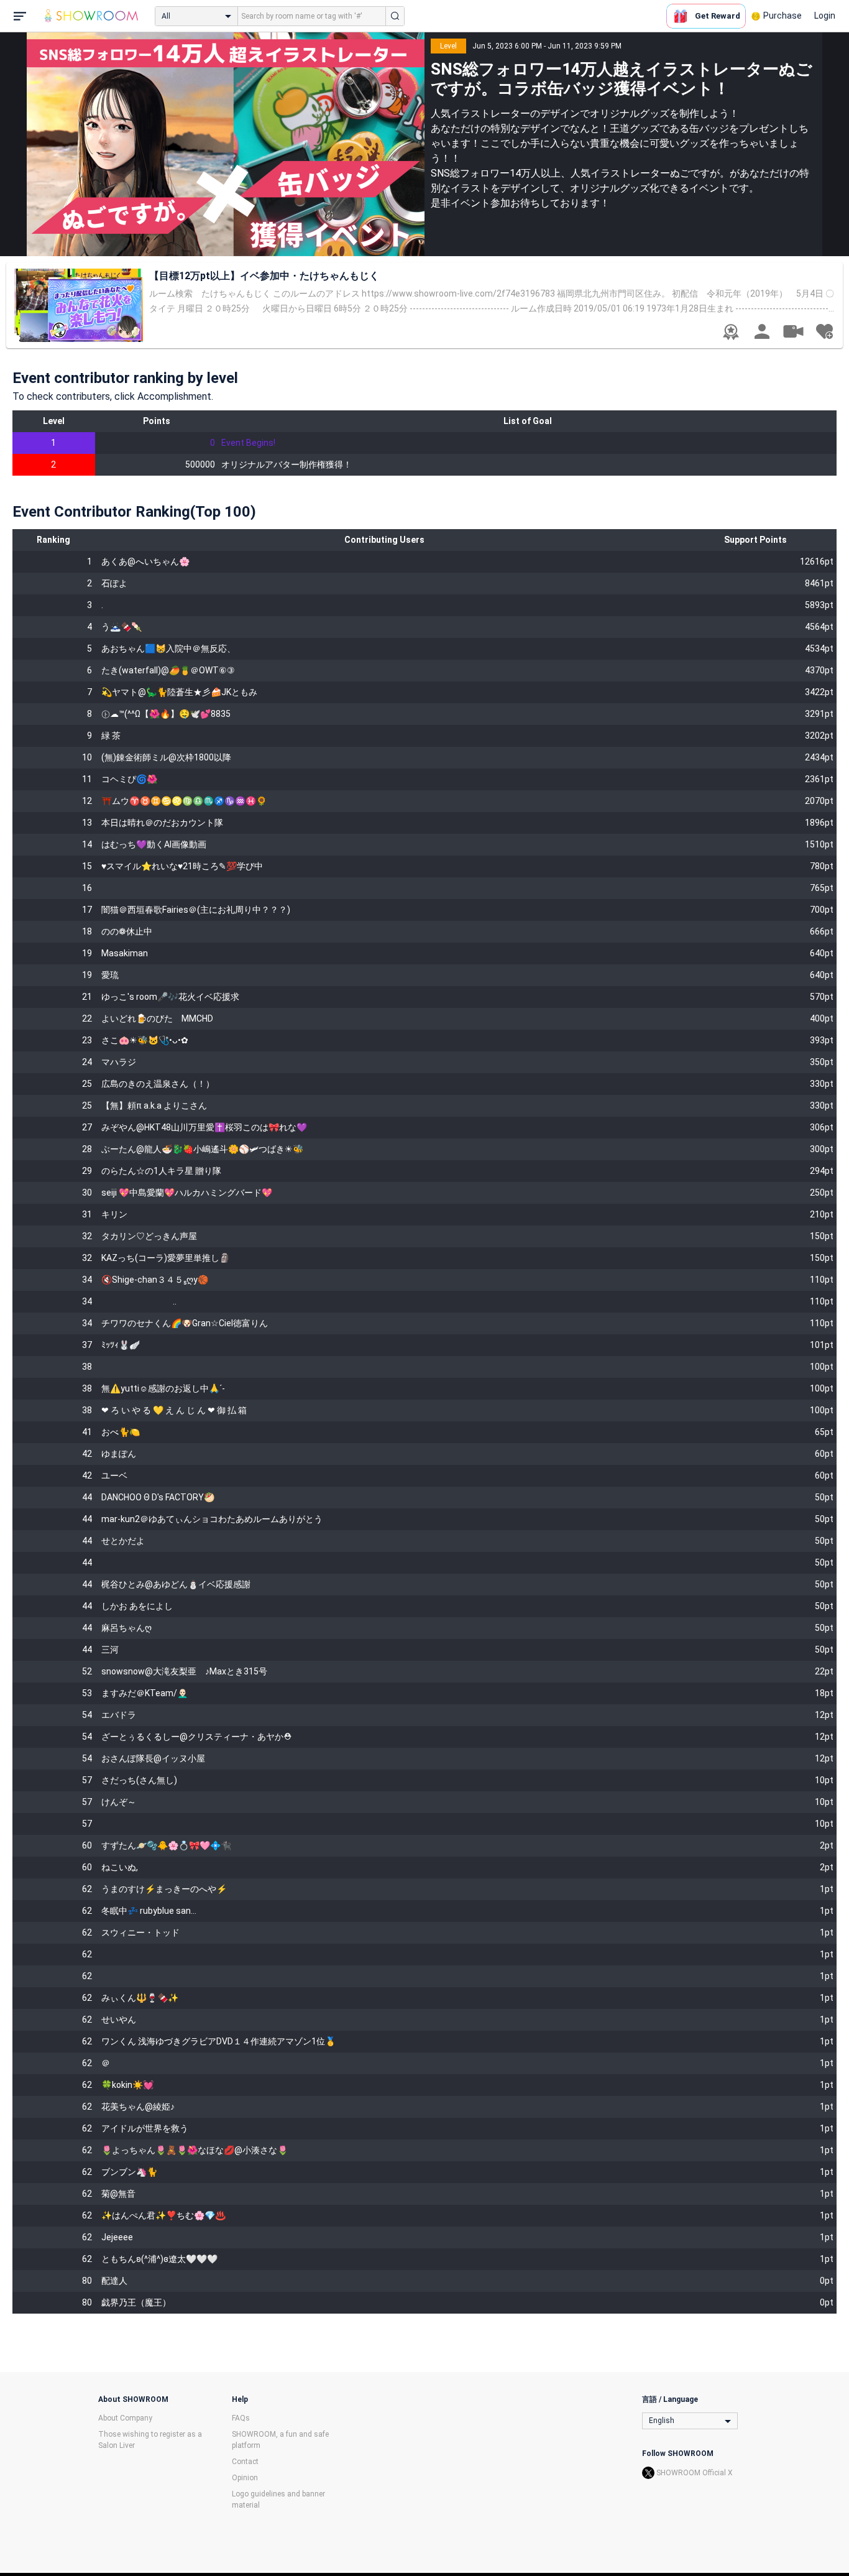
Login (825, 16)
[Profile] (762, 331)
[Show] (793, 331)
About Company (125, 2418)
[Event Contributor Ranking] (731, 332)
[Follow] (824, 331)
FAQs (241, 2418)
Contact (245, 2462)
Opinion (245, 2478)
